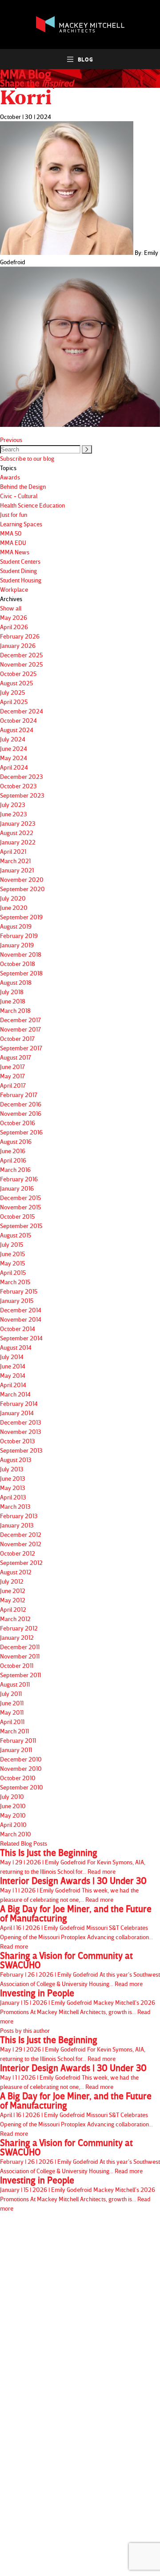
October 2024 (18, 720)
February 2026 (20, 636)
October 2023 (18, 786)
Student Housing (21, 580)
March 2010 (16, 1834)
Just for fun (14, 514)
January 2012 (17, 1637)
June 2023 (14, 814)
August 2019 (16, 926)
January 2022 (18, 842)
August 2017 (16, 1057)
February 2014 (19, 1403)
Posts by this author (25, 2030)
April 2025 (14, 702)
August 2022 (17, 833)
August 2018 (16, 982)
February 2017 (19, 1095)
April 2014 (13, 1385)
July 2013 (12, 1469)
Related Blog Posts (24, 1843)
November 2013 (21, 1431)
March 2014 (15, 1394)
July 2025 (12, 692)
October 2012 (18, 1553)
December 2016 (21, 1104)
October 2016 (18, 1123)
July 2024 (13, 739)
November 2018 (21, 954)
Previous (11, 440)
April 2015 (13, 1272)
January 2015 (17, 1300)
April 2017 (13, 1085)
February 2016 (19, 1179)
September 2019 (21, 917)
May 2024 (14, 758)
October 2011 (17, 1665)
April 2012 (13, 1609)
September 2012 (21, 1562)
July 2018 (12, 992)
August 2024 (17, 730)
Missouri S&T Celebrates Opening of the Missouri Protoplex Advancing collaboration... (76, 1927)
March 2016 (15, 1169)
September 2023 (22, 795)
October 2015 (17, 1216)
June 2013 (13, 1478)
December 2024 (22, 711)
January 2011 (16, 1750)
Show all (11, 608)
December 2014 (21, 1310)
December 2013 (21, 1422)
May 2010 (13, 1815)
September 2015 (21, 1226)
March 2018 (15, 1010)
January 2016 (17, 1188)
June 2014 (13, 1366)
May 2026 (14, 617)
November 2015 (20, 1207)
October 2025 (18, 674)
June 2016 (13, 1151)
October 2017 (17, 1038)
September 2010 (22, 1787)
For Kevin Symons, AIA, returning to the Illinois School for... (73, 1861)
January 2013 (17, 1525)
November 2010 (21, 1768)
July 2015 (12, 1244)
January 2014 (17, 1413)
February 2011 (18, 1740)
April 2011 (12, 1722)
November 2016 (21, 1113)
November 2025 (21, 664)
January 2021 (17, 870)
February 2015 (19, 1291)
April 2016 (13, 1160)
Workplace (14, 589)
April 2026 (14, 627)
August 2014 (16, 1347)
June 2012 (13, 1591)
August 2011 (15, 1684)
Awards (10, 477)
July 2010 (12, 1796)
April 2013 (13, 1497)
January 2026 (18, 645)
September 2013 (21, 1450)
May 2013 (13, 1488)
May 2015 (12, 1263)
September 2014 (21, 1338)
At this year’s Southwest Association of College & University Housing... (80, 1969)
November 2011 (20, 1656)
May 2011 (12, 1712)
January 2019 (17, 945)
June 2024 (14, 748)
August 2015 (16, 1235)
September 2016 (21, 1132)
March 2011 (14, 1731)
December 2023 (22, 776)
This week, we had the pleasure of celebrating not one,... (73, 1890)
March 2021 (15, 861)
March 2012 (15, 1619)
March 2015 (15, 1282)
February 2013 (19, 1516)
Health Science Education (32, 505)
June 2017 (12, 1067)
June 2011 (12, 1703)
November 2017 (20, 1029)
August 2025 (16, 683)
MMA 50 (11, 533)
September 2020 (22, 889)
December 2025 (21, 655)
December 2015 (20, 1198)
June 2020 (14, 907)
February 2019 (19, 936)
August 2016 (16, 1141)
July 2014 (12, 1357)
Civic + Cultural (19, 496)
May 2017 (12, 1076)
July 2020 (13, 898)
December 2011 (20, 1647)
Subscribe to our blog (27, 458)
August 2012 (16, 1572)
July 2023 (13, 805)
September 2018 (21, 973)
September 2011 (20, 1675)
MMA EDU (13, 543)
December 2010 (21, 1759)
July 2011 (11, 1693)
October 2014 (18, 1329)
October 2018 (18, 964)
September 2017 (21, 1048)
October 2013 (18, 1441)
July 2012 (12, 1581)
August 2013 (16, 1460)
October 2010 (18, 1778)
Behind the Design (23, 486)
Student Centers (20, 561)
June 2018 (13, 1001)
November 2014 (21, 1319)
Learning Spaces (21, 524)
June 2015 (12, 1254)
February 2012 (19, 1628)
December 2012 (21, 1534)
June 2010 (13, 1806)
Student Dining (18, 571)
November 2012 (21, 1544)
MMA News (15, 552)
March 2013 (15, 1506)
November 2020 (22, 879)
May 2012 (13, 1600)
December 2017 (20, 1020)
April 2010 (13, 1824)
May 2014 (13, 1375)
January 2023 (18, 823)
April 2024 (14, 767)
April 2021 (13, 851)
